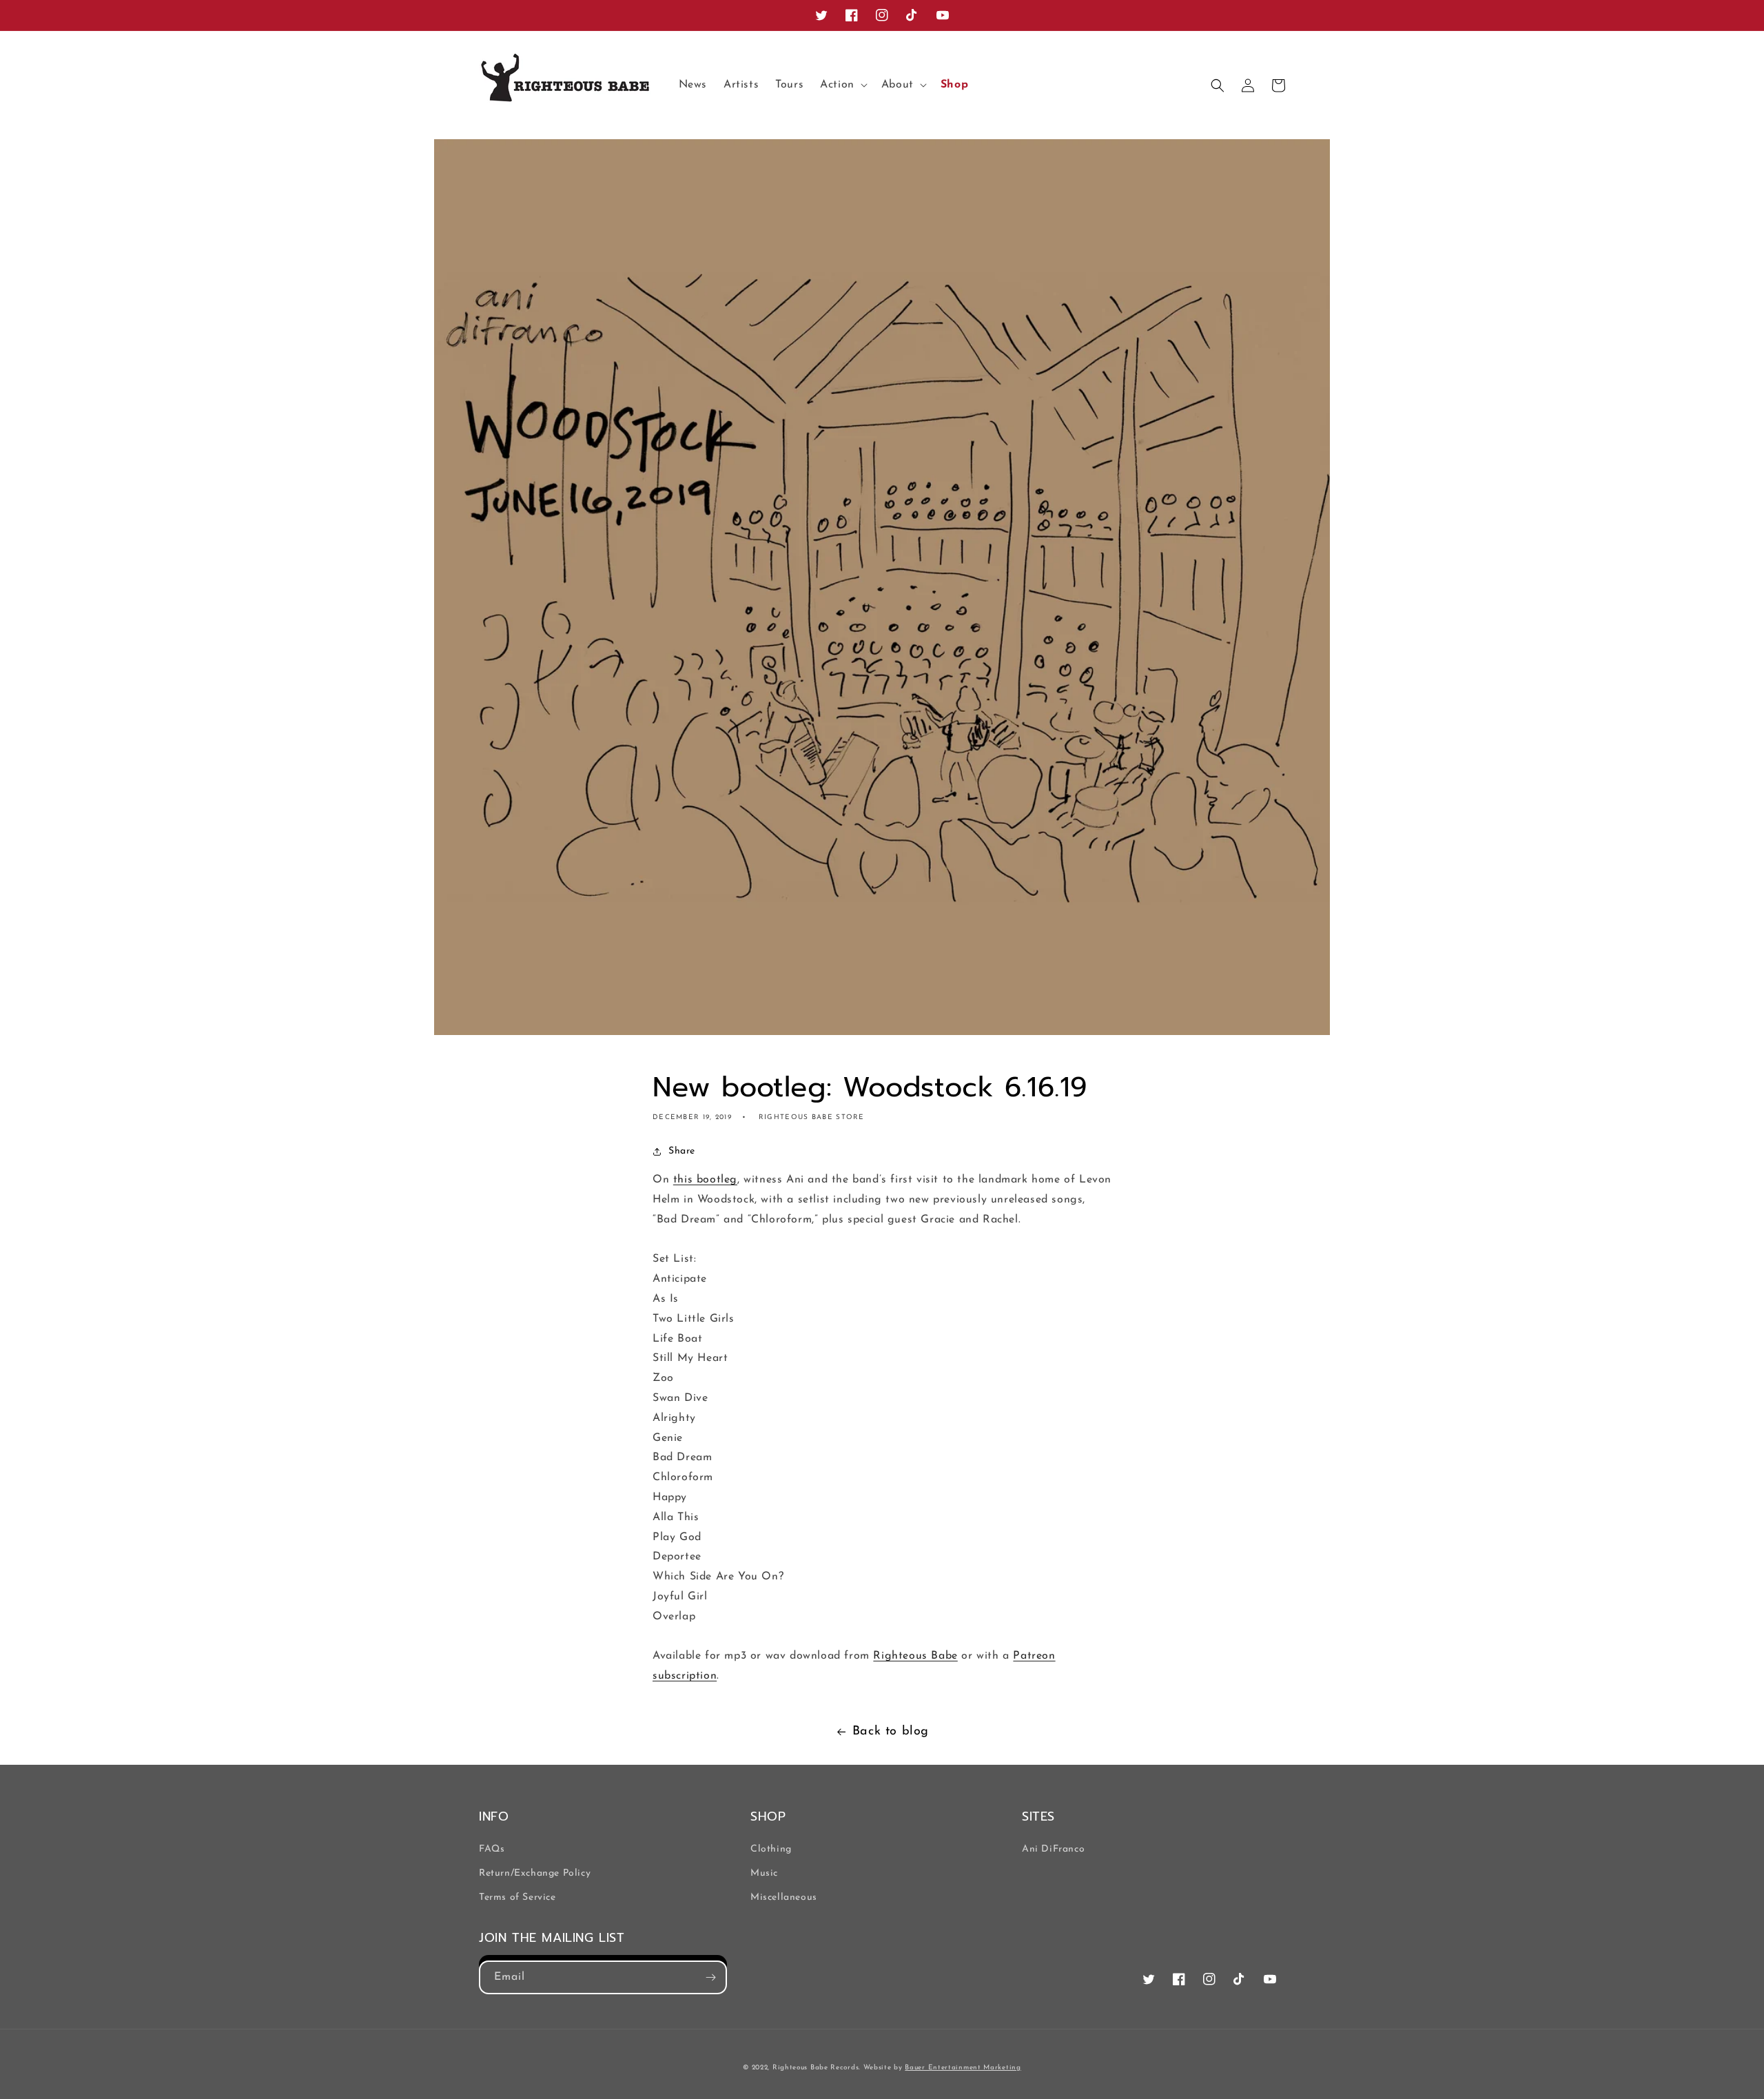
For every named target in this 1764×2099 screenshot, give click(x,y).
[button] (842, 85)
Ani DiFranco (1053, 1849)
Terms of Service (517, 1897)
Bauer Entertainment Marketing (963, 2068)
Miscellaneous (784, 1897)
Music (764, 1873)
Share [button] (682, 1151)
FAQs (492, 1849)
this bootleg (705, 1180)
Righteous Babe (915, 1656)
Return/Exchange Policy (535, 1873)
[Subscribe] (710, 1977)
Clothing (771, 1849)
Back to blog (891, 1732)
